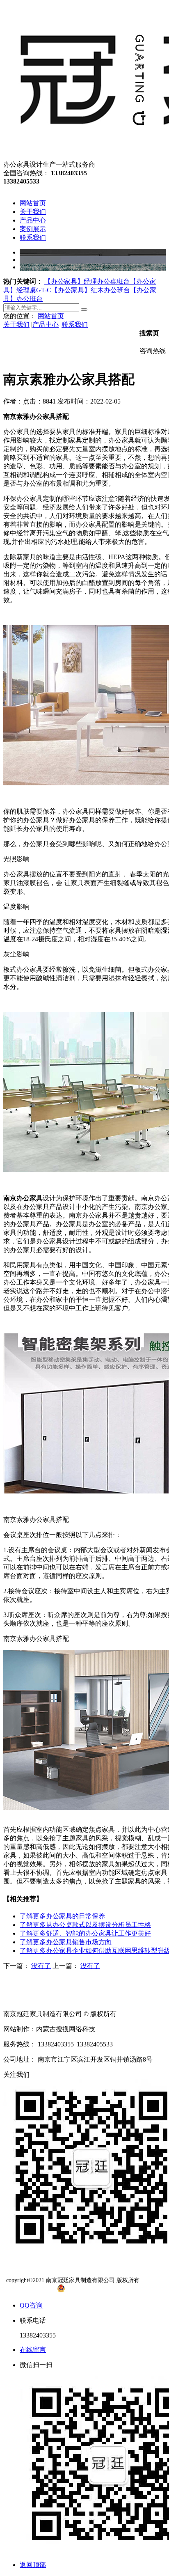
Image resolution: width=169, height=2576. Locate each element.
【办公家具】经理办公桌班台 (87, 281)
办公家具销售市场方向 (66, 1942)
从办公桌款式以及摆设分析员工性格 (85, 1925)
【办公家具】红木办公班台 (91, 290)
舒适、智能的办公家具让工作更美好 (85, 1933)
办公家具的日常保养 (62, 1916)
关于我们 (16, 325)
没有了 (41, 1966)
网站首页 (51, 316)
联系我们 (75, 325)
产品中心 (46, 325)
